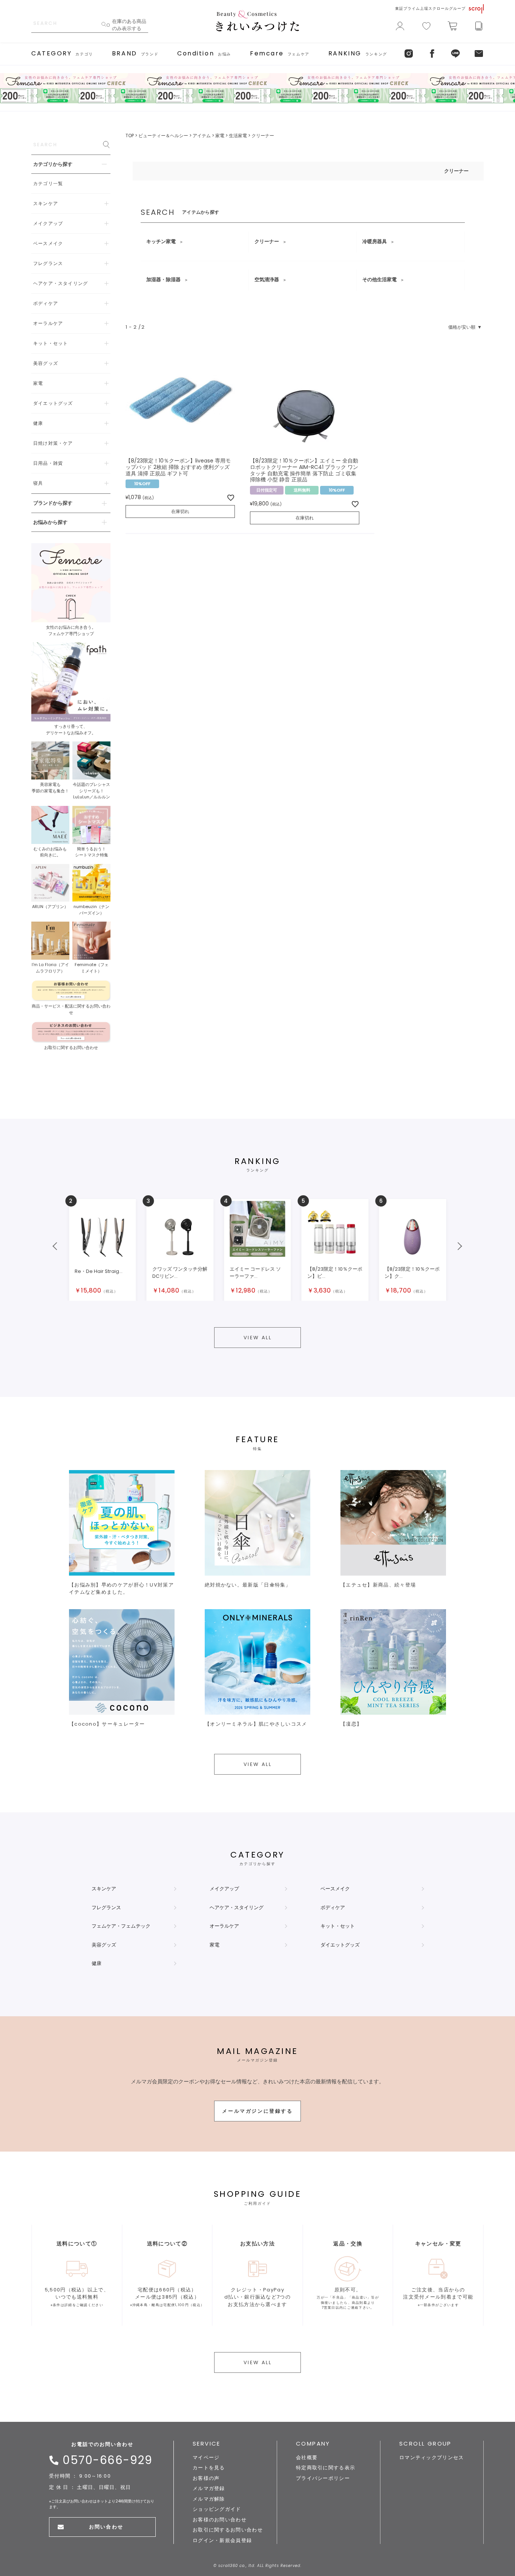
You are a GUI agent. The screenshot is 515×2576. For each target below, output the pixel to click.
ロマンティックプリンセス (432, 2457)
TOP (130, 136)
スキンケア (104, 1889)
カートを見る (209, 2468)
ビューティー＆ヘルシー (163, 136)
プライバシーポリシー (323, 2478)
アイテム (202, 136)
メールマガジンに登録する (257, 2111)
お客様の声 (206, 2478)
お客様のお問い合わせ (220, 2520)
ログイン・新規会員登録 (222, 2540)
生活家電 (238, 136)
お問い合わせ (106, 2527)
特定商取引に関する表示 (326, 2468)
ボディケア (333, 1907)
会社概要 (307, 2457)
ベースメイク (335, 1889)
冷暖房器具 (375, 241)
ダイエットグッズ (340, 1945)
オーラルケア (224, 1926)
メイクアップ (224, 1889)
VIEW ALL (258, 1338)
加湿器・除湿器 (163, 280)
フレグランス (106, 1907)
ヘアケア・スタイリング (237, 1907)
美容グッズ (104, 1945)
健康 (97, 1963)
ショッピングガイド (217, 2509)
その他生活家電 (379, 280)
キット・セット (338, 1926)
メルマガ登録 (209, 2488)
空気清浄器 (267, 280)
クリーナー (267, 241)
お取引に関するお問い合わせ (228, 2530)
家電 (220, 136)
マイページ (206, 2457)
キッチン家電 (161, 241)
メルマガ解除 (209, 2499)
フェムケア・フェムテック (121, 1926)
